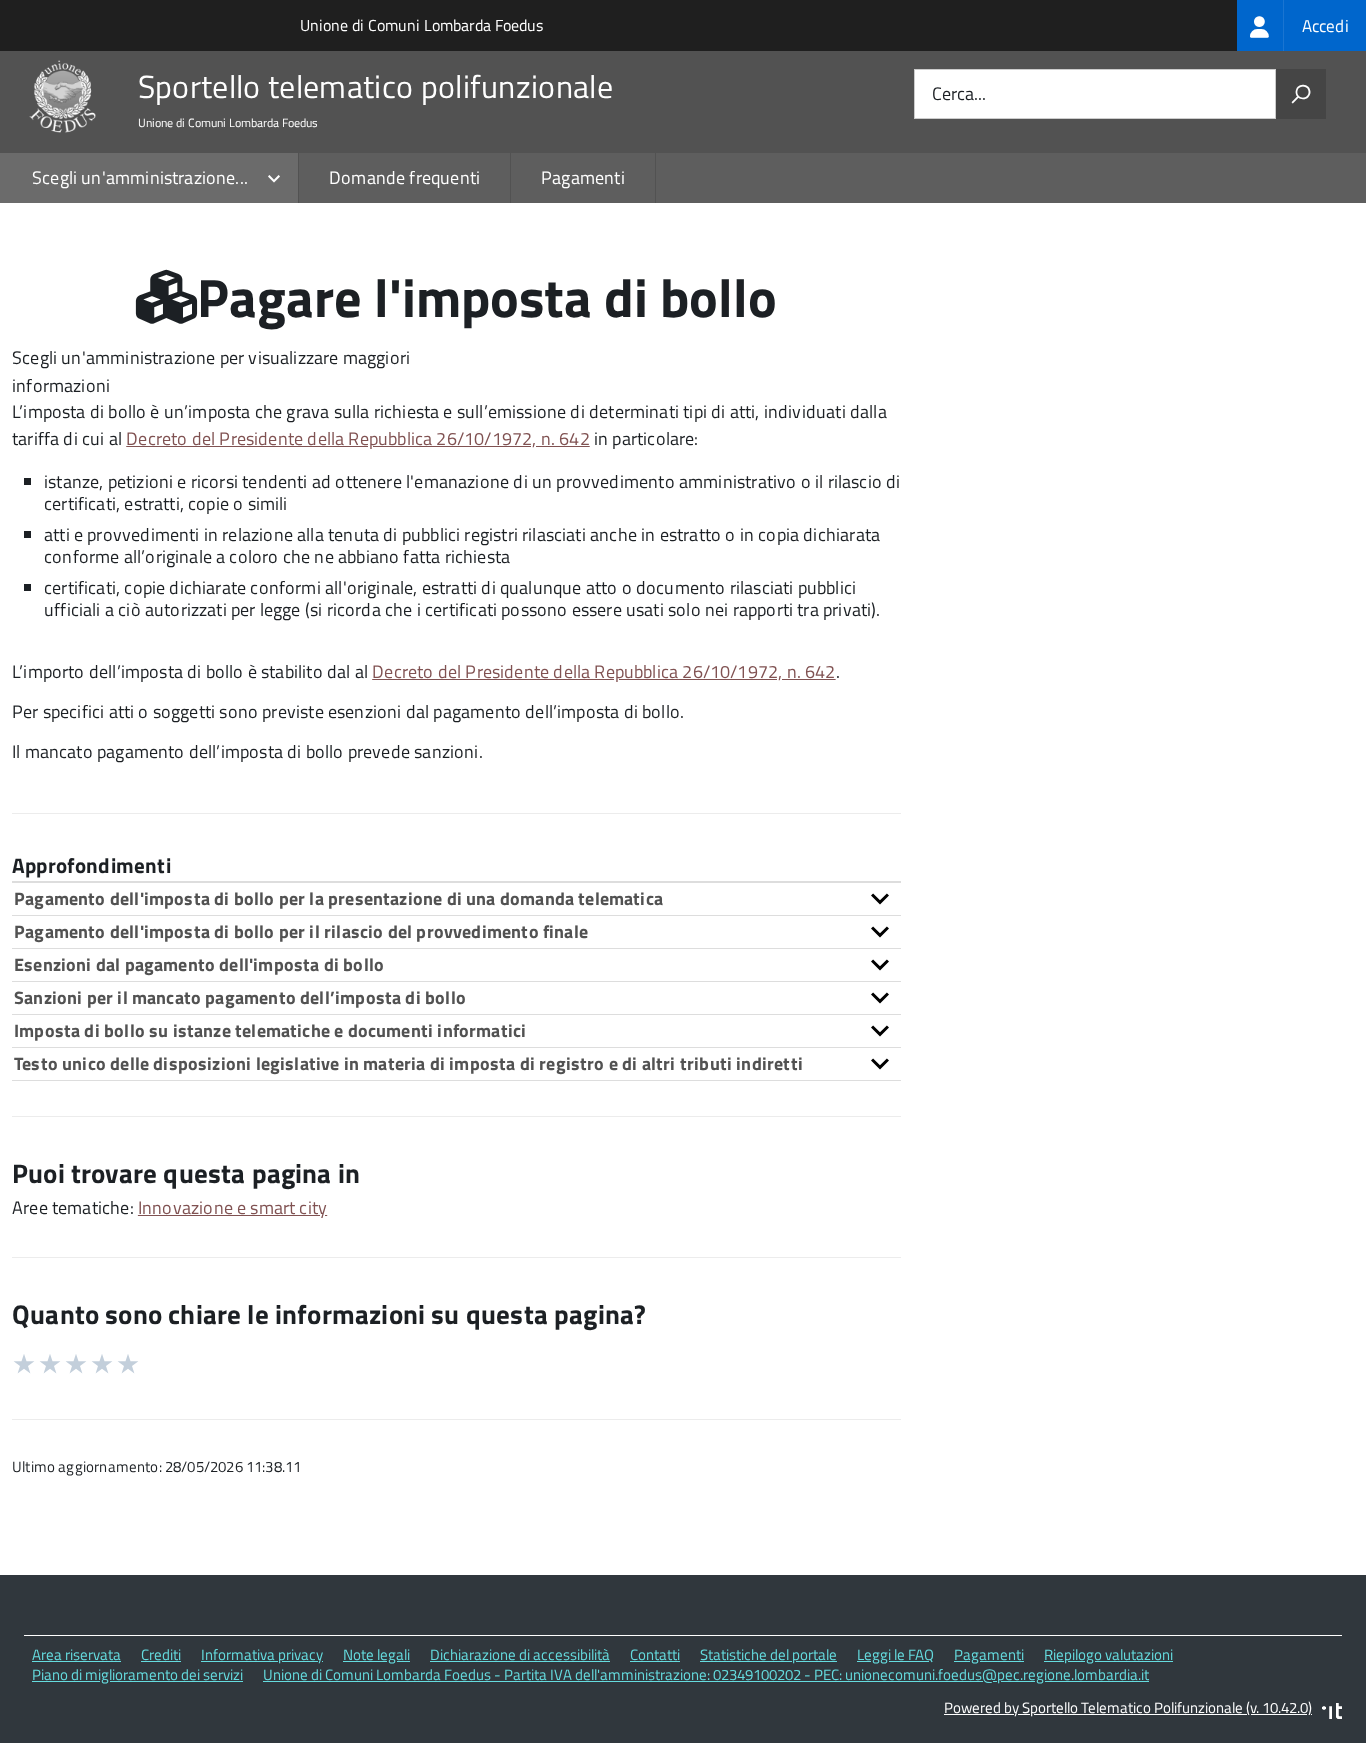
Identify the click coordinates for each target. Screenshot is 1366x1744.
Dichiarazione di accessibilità (520, 1654)
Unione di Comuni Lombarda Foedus (421, 25)
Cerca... (959, 94)
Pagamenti (583, 177)
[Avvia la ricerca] (1301, 94)
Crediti (161, 1654)
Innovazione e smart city (232, 1207)
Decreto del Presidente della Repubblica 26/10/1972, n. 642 (357, 438)
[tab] (456, 898)
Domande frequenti (404, 177)
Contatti (655, 1654)
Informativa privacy (262, 1654)
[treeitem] (1301, 25)
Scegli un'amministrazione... (140, 177)
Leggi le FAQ (895, 1654)
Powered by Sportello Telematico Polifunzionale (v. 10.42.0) (1128, 1707)
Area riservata (76, 1654)
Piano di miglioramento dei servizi (137, 1674)
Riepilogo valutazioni (1108, 1654)
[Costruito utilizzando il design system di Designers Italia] (1332, 1713)
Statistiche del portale (768, 1654)
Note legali (376, 1654)
